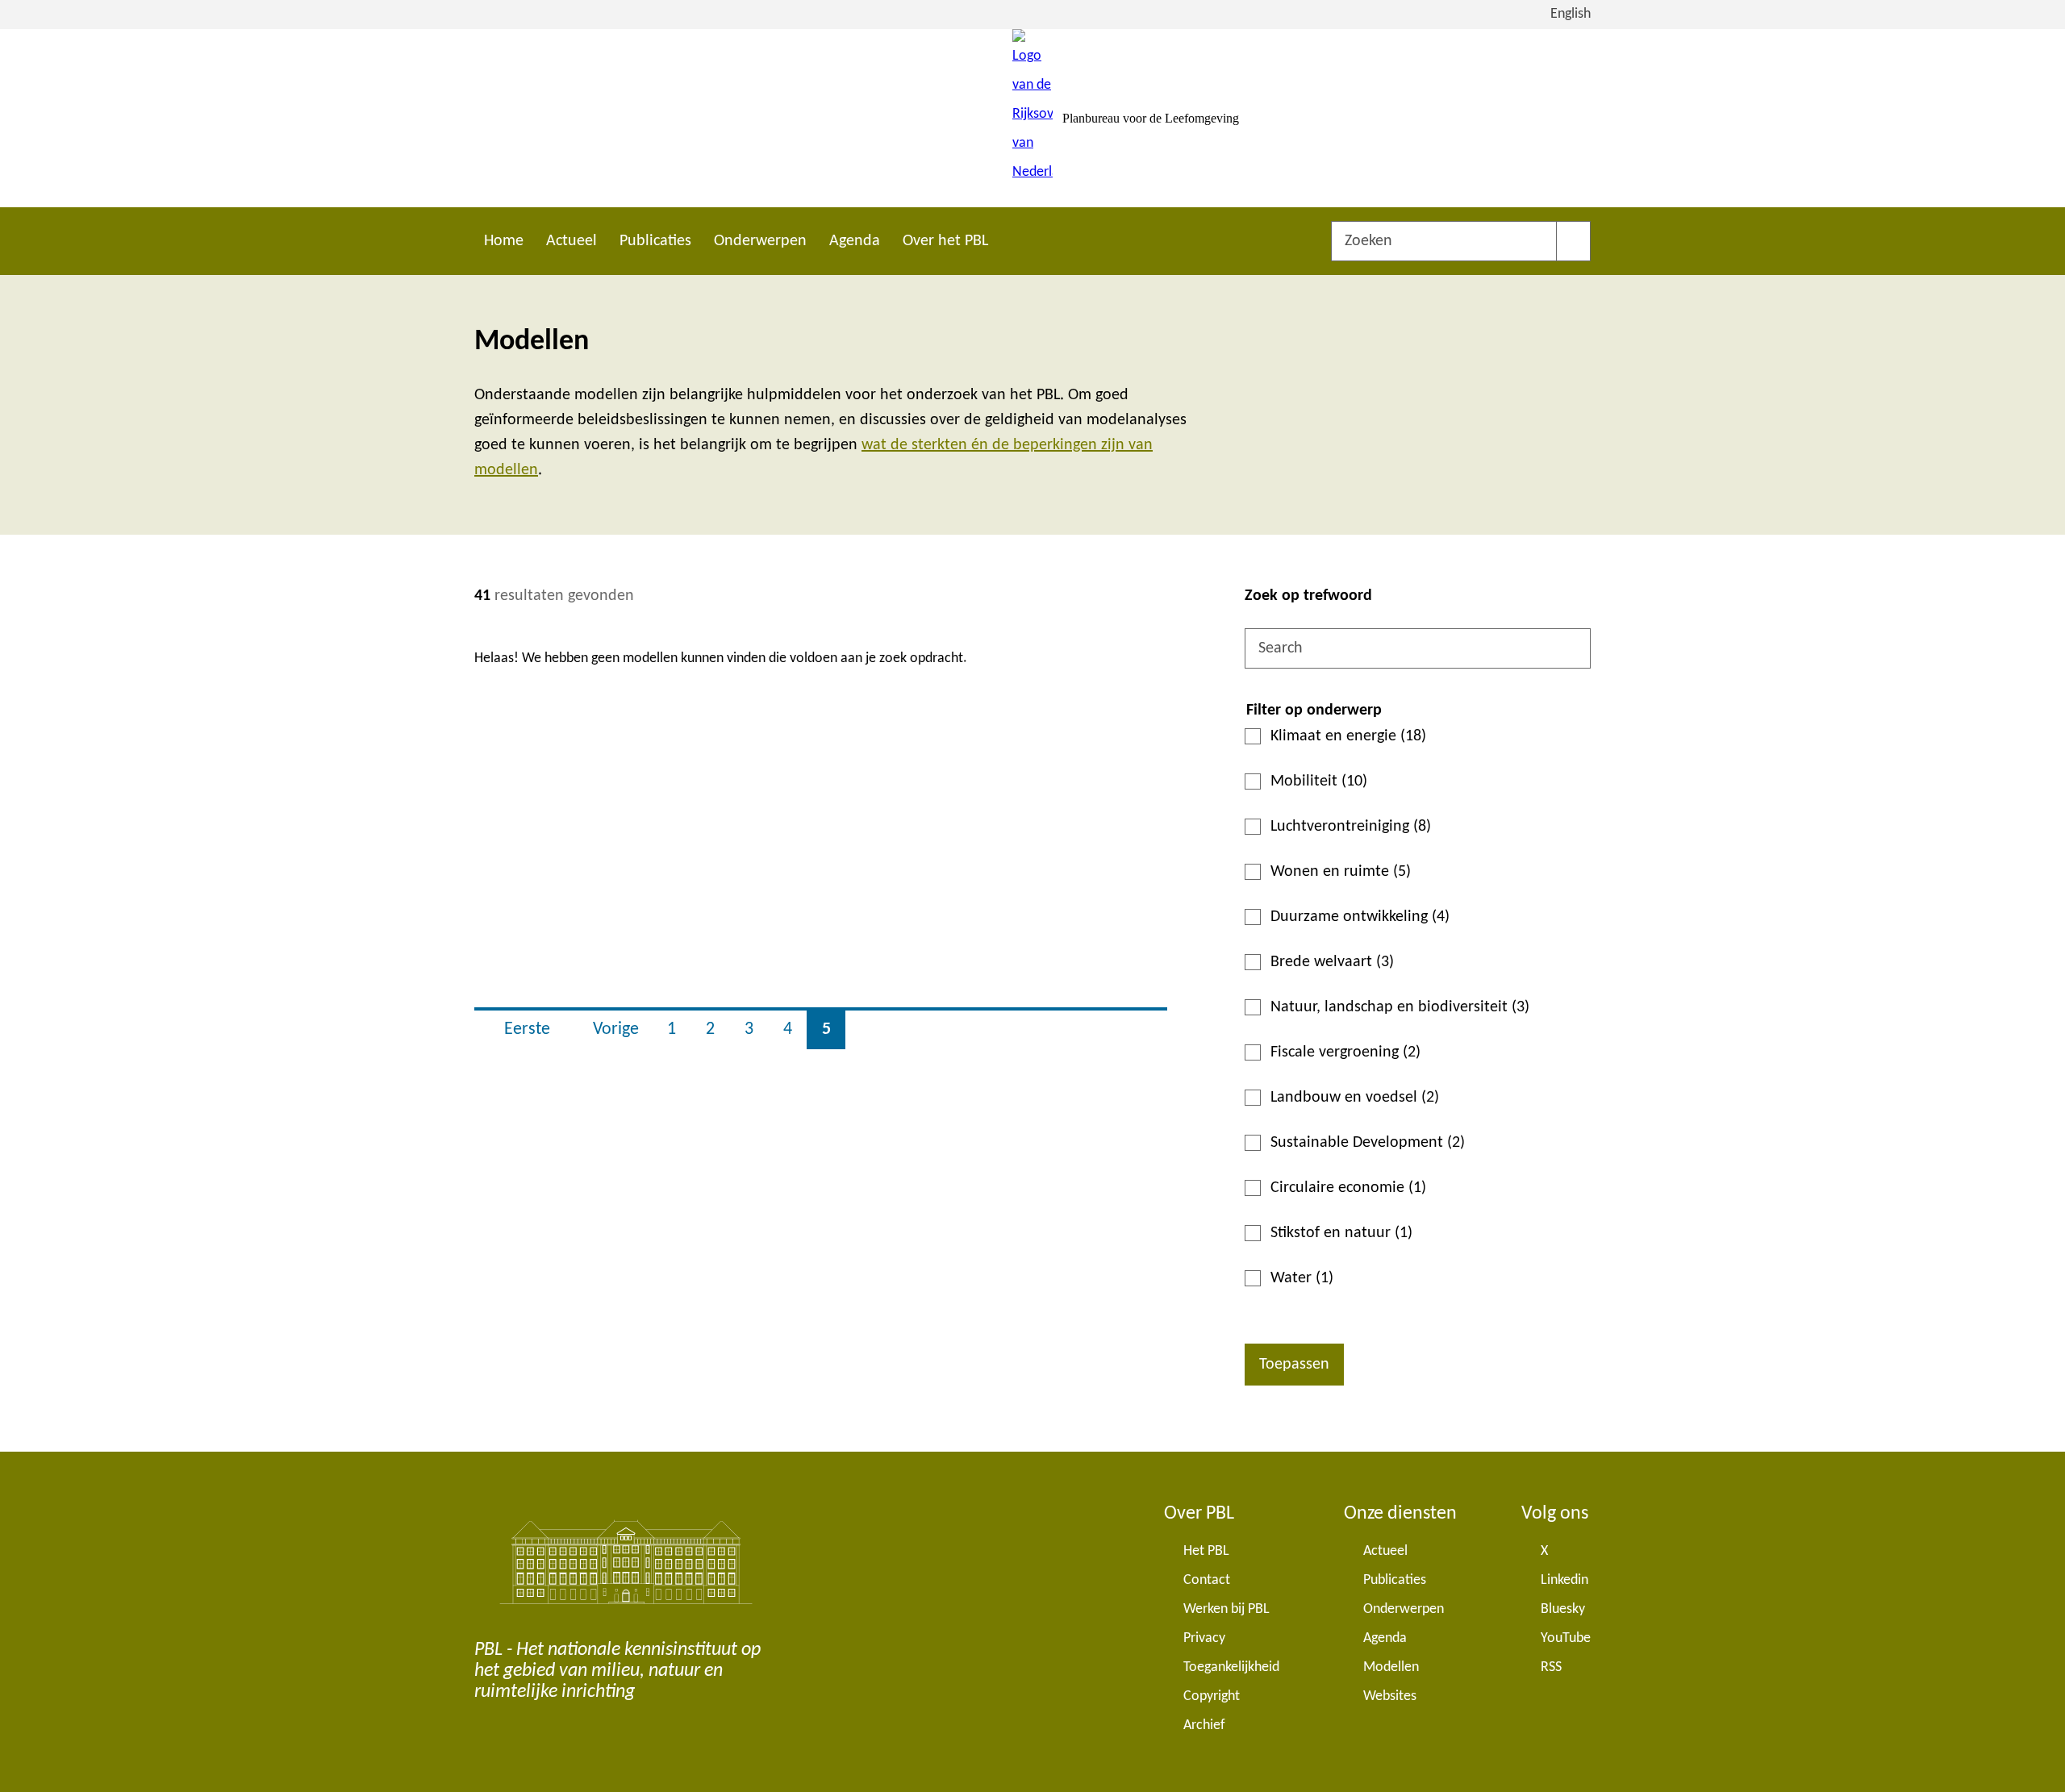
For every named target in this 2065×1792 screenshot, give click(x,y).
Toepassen (1294, 1365)
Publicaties (655, 241)
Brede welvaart (1332, 962)
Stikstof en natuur (1341, 1233)
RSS (1551, 1667)
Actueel (572, 241)
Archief (1204, 1725)
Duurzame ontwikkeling (1360, 917)
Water (1302, 1278)
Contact (1207, 1580)
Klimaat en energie (1348, 736)
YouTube (1566, 1638)
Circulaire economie (1348, 1188)
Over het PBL (945, 241)
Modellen (1391, 1667)
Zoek (1573, 241)
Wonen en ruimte (1341, 872)
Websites (1390, 1696)
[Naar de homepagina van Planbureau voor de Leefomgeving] (1032, 118)
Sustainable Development (1368, 1143)
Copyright (1212, 1696)
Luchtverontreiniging (1351, 827)
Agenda (855, 241)
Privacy (1204, 1638)
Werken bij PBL (1226, 1609)
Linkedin (1564, 1580)
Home (504, 241)
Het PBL (1206, 1551)
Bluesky (1563, 1609)
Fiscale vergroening (1345, 1052)
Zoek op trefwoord (1308, 596)
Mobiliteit (1319, 781)
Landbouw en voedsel (1355, 1098)
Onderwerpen (760, 241)
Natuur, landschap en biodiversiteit (1400, 1007)
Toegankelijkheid (1231, 1667)
